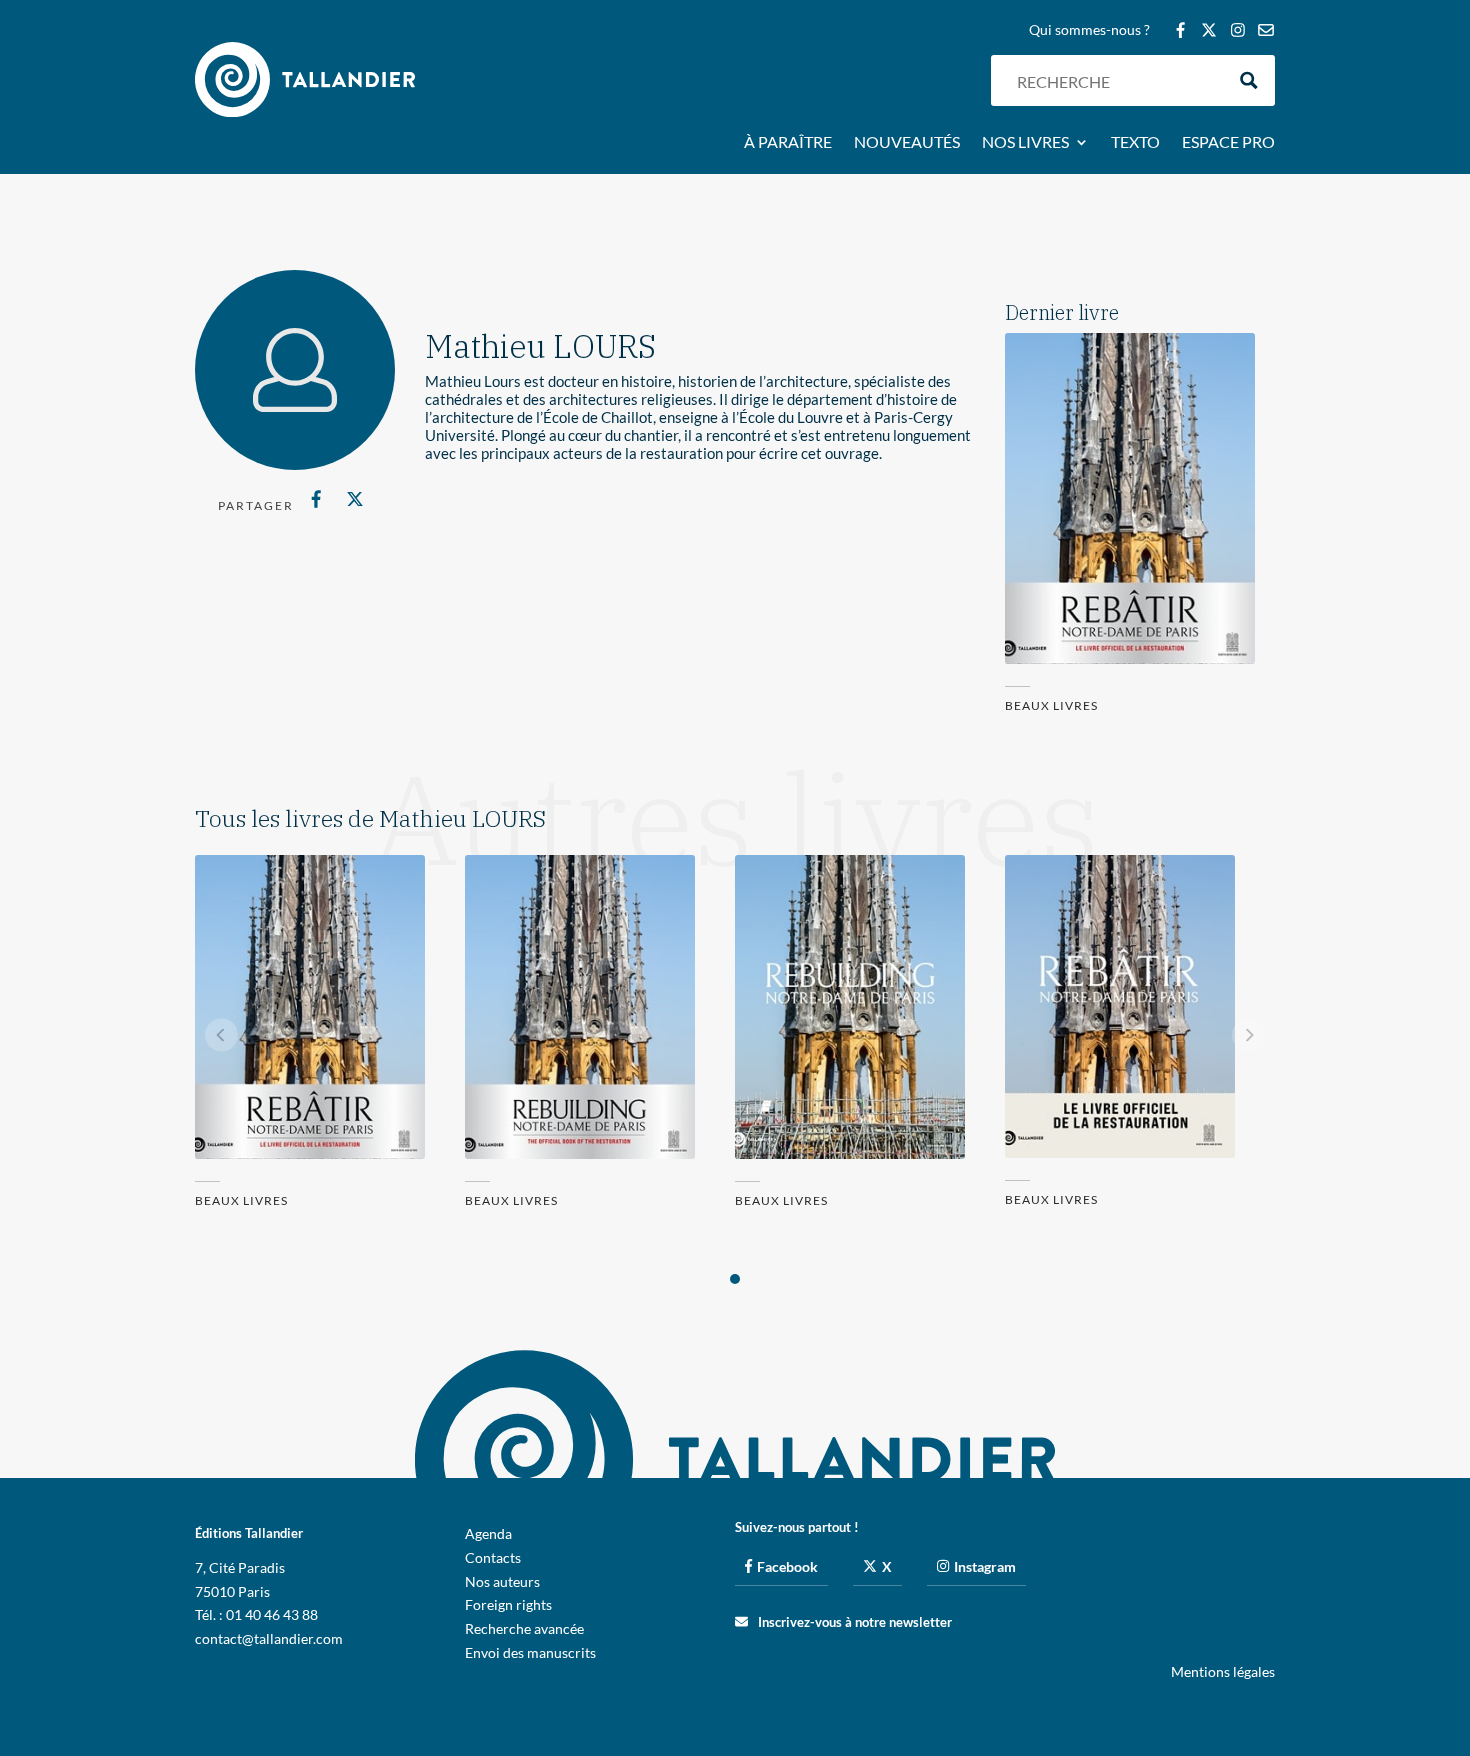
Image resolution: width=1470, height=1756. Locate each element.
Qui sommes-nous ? (1089, 30)
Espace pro (1228, 143)
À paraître (788, 143)
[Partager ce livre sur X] (354, 499)
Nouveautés (907, 143)
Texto (1135, 143)
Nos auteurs (502, 1581)
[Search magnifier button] (1249, 80)
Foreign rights (508, 1604)
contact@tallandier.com (269, 1638)
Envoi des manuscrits (530, 1652)
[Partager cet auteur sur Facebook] (316, 499)
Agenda (488, 1533)
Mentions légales (1223, 1671)
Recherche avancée (524, 1628)
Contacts (493, 1557)
